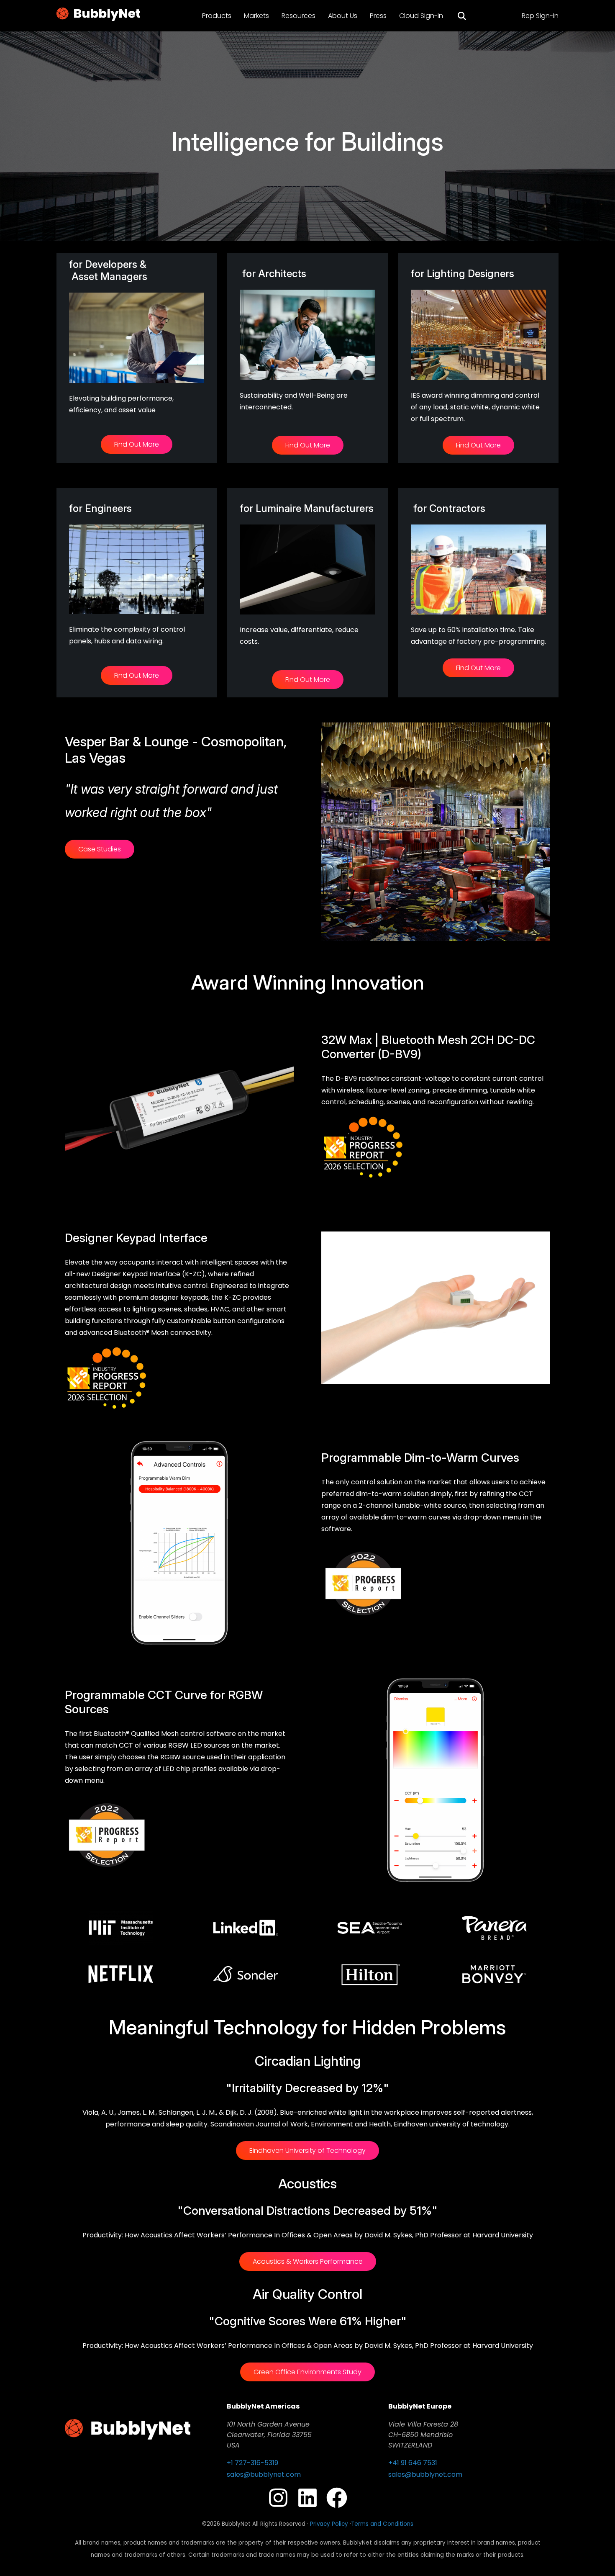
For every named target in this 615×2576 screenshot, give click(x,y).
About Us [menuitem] (343, 16)
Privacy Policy (329, 2524)
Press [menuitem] (378, 16)
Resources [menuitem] (299, 16)
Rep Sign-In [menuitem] (540, 16)
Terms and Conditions (382, 2524)
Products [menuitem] (217, 16)
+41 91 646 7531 (413, 2463)
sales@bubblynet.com (264, 2474)
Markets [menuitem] (256, 16)
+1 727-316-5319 (252, 2463)
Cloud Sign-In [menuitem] (421, 16)
